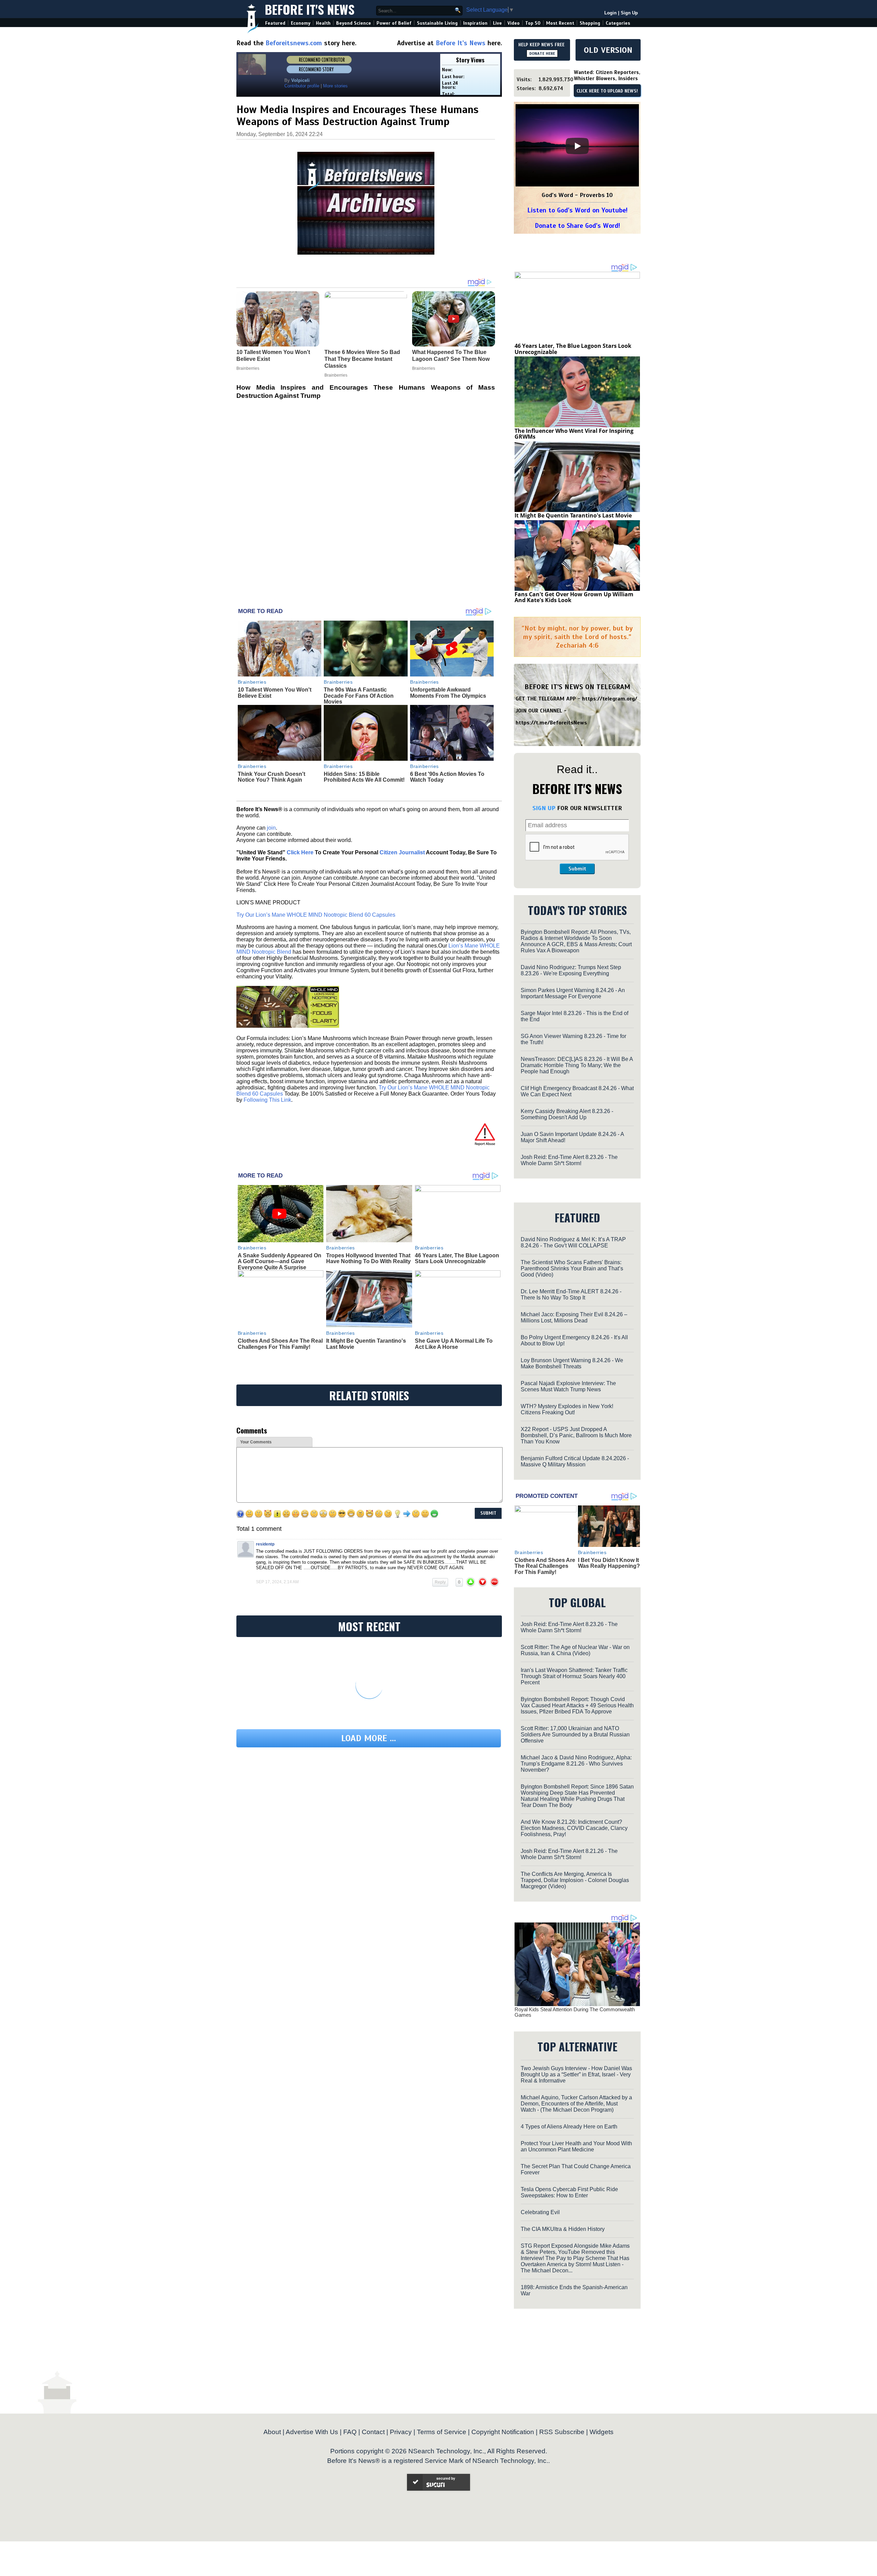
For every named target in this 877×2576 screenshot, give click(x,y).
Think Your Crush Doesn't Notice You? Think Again (271, 777)
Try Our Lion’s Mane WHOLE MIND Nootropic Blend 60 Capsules (316, 915)
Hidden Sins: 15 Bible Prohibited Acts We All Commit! (364, 777)
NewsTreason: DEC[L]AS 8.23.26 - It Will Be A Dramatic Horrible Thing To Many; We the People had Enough (577, 1065)
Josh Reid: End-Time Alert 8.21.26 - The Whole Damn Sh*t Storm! (569, 1854)
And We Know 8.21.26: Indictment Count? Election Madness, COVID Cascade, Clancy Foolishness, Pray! (574, 1828)
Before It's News (310, 9)
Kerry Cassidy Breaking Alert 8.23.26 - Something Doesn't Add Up (567, 1114)
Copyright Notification (503, 2432)
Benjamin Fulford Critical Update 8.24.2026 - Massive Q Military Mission (575, 1461)
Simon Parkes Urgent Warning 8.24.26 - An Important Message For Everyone (573, 993)
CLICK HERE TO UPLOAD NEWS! (607, 91)
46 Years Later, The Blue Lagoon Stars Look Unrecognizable (457, 1259)
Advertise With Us (312, 2432)
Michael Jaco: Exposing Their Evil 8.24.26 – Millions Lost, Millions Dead (574, 1317)
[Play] (577, 146)
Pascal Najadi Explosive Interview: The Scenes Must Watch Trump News (568, 1386)
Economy (301, 23)
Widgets (602, 2432)
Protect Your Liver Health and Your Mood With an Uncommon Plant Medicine (576, 2146)
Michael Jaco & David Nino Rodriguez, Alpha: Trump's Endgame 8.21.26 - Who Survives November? (576, 1764)
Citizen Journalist (402, 852)
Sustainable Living (437, 23)
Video (514, 23)
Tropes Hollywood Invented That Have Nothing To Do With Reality (368, 1259)
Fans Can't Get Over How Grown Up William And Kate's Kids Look (574, 597)
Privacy (401, 2432)
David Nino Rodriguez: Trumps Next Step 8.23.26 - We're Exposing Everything (571, 970)
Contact (373, 2432)
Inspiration (475, 23)
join (271, 828)
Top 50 (533, 23)
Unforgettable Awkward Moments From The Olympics (448, 693)
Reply (440, 1582)
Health (323, 23)
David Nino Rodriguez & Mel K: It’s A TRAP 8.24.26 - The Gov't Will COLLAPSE (573, 1242)
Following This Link (267, 1100)
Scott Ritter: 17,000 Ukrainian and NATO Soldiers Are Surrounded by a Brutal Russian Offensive (575, 1735)
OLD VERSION (608, 50)
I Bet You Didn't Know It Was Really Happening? (609, 1563)
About (272, 2432)
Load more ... (369, 1738)
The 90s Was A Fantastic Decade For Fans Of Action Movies (359, 696)
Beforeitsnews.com (294, 43)
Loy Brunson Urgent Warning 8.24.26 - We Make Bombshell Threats (572, 1363)
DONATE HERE (542, 53)
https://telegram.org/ (610, 699)
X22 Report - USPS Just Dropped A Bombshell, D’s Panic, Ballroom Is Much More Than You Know (576, 1435)
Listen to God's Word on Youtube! (577, 210)
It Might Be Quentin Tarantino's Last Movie (573, 515)
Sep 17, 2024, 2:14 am (277, 1582)
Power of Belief (394, 23)
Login (610, 13)
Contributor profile (302, 86)
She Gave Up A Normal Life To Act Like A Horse (454, 1344)
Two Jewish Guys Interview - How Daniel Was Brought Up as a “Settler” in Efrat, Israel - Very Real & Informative (576, 2074)
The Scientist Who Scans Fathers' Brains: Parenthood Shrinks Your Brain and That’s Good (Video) (572, 1268)
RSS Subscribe (562, 2432)
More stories (335, 86)
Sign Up (629, 13)
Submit (577, 869)
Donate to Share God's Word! (577, 226)
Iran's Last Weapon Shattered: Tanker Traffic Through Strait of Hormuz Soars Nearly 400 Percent (574, 1676)
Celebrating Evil (540, 2212)
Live (497, 23)
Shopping (590, 23)
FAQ (350, 2432)
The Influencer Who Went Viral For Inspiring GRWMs (574, 434)
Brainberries (252, 682)
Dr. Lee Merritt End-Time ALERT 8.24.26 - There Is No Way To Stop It (571, 1295)
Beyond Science (354, 23)
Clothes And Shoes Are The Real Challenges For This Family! (280, 1344)
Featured (275, 23)
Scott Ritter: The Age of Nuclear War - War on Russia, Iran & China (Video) (575, 1650)
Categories (618, 23)
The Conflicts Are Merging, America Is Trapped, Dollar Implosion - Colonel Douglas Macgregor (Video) (575, 1880)
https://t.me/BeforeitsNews (551, 723)
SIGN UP (544, 808)
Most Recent (560, 23)
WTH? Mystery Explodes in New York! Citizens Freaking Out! (567, 1409)
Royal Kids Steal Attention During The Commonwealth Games (575, 2012)
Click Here (300, 852)
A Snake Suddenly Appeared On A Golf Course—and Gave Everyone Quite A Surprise (280, 1261)
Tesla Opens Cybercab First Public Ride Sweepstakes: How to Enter (569, 2192)
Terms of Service (442, 2432)
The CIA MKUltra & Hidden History (563, 2229)
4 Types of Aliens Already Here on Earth (569, 2127)
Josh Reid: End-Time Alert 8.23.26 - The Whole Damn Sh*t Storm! (569, 1160)
